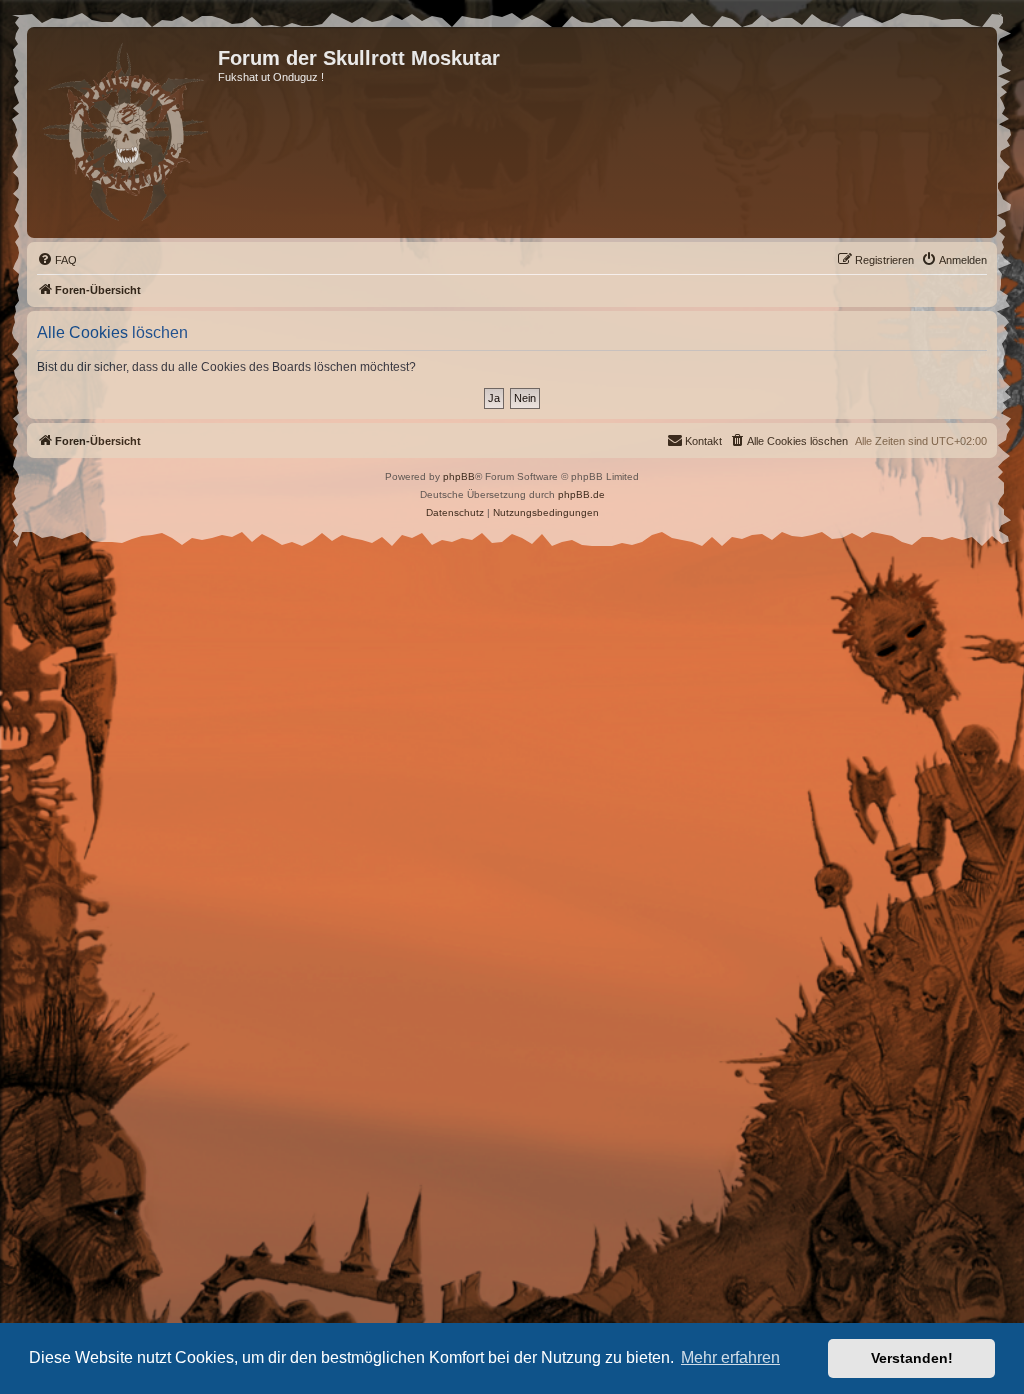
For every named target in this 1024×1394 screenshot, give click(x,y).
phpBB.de (581, 494)
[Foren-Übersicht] (125, 132)
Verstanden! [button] (912, 1358)
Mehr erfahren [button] (730, 1357)
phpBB (459, 476)
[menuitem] (57, 260)
